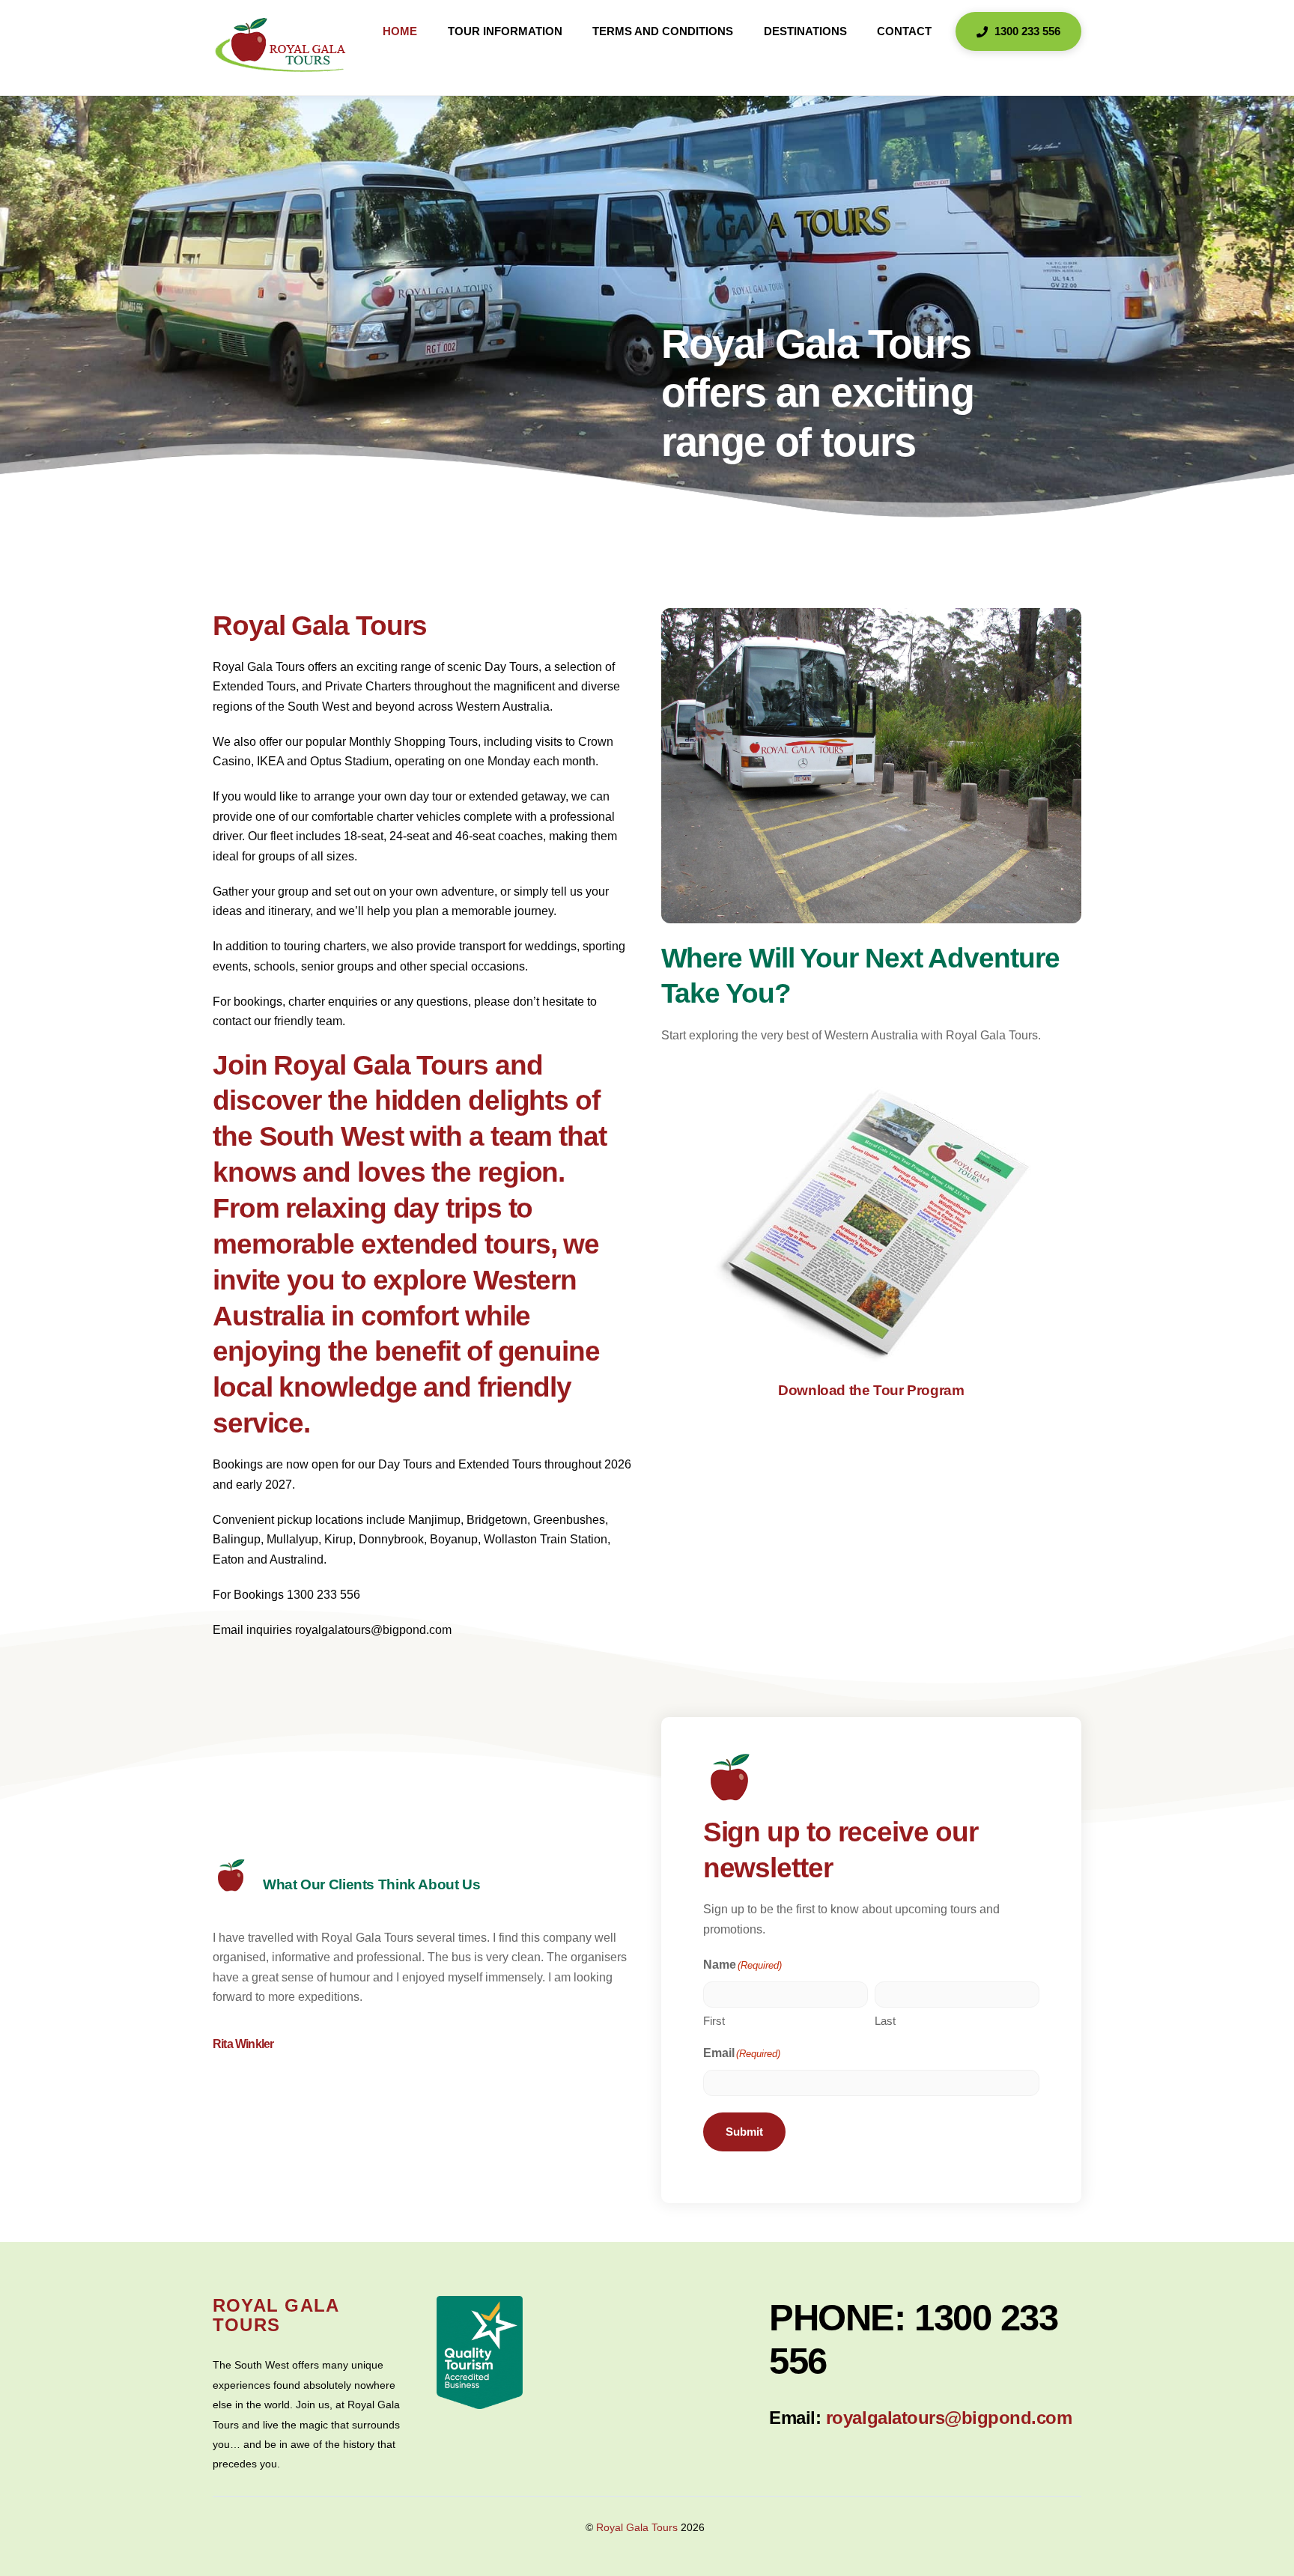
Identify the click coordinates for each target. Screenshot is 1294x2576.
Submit (744, 2132)
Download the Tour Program (871, 1390)
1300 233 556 (1026, 31)
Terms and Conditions (663, 31)
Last (885, 2021)
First (714, 2021)
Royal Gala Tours (637, 2528)
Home (400, 31)
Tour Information (505, 31)
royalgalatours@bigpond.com (949, 2418)
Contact (904, 31)
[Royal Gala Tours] (281, 68)
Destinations (805, 31)
